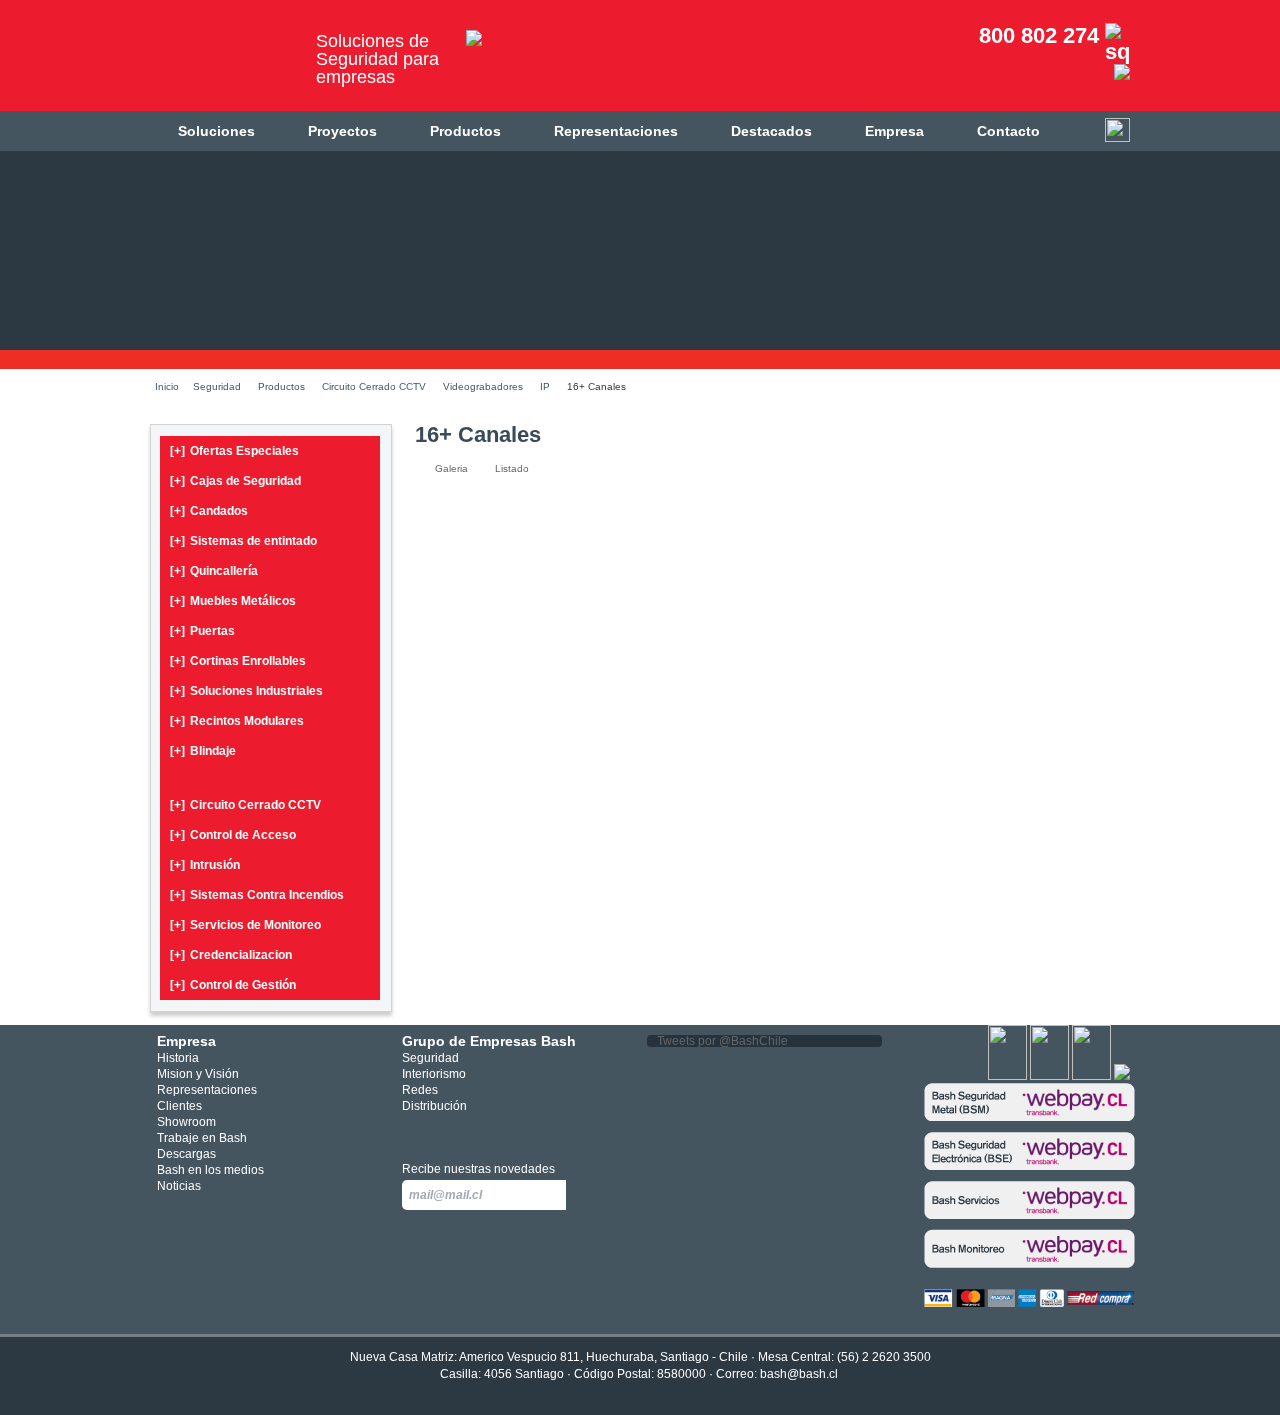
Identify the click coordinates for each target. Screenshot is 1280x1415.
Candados (209, 511)
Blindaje (203, 751)
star (473, 1131)
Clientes (179, 1106)
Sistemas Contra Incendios (257, 895)
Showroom (186, 1122)
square (413, 1131)
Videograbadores (483, 386)
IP (545, 386)
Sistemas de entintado (243, 541)
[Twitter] (1049, 1076)
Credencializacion (231, 955)
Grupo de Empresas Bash (489, 1041)
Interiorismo (434, 1074)
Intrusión (205, 865)
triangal (503, 1131)
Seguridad (217, 386)
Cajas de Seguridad (235, 481)
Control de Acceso (233, 835)
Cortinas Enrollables (238, 661)
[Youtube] (1091, 1076)
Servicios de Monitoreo (245, 925)
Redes (420, 1090)
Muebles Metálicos (233, 601)
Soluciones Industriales (246, 691)
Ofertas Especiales (234, 451)
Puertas (202, 631)
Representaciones (616, 131)
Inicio (167, 386)
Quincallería (214, 571)
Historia (178, 1058)
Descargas (186, 1154)
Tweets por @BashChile (722, 1041)
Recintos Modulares (237, 721)
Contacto (1008, 131)
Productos (465, 131)
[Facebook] (1007, 1076)
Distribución (434, 1106)
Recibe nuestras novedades (478, 1169)
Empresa (894, 131)
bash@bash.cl (799, 1374)
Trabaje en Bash (202, 1138)
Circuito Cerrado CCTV (374, 386)
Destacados (771, 131)
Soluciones (216, 131)
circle (443, 1131)
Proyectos (342, 131)
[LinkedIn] (1122, 1076)
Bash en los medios (210, 1170)
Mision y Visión (198, 1074)
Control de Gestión (233, 985)
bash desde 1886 (225, 63)
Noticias (179, 1186)
